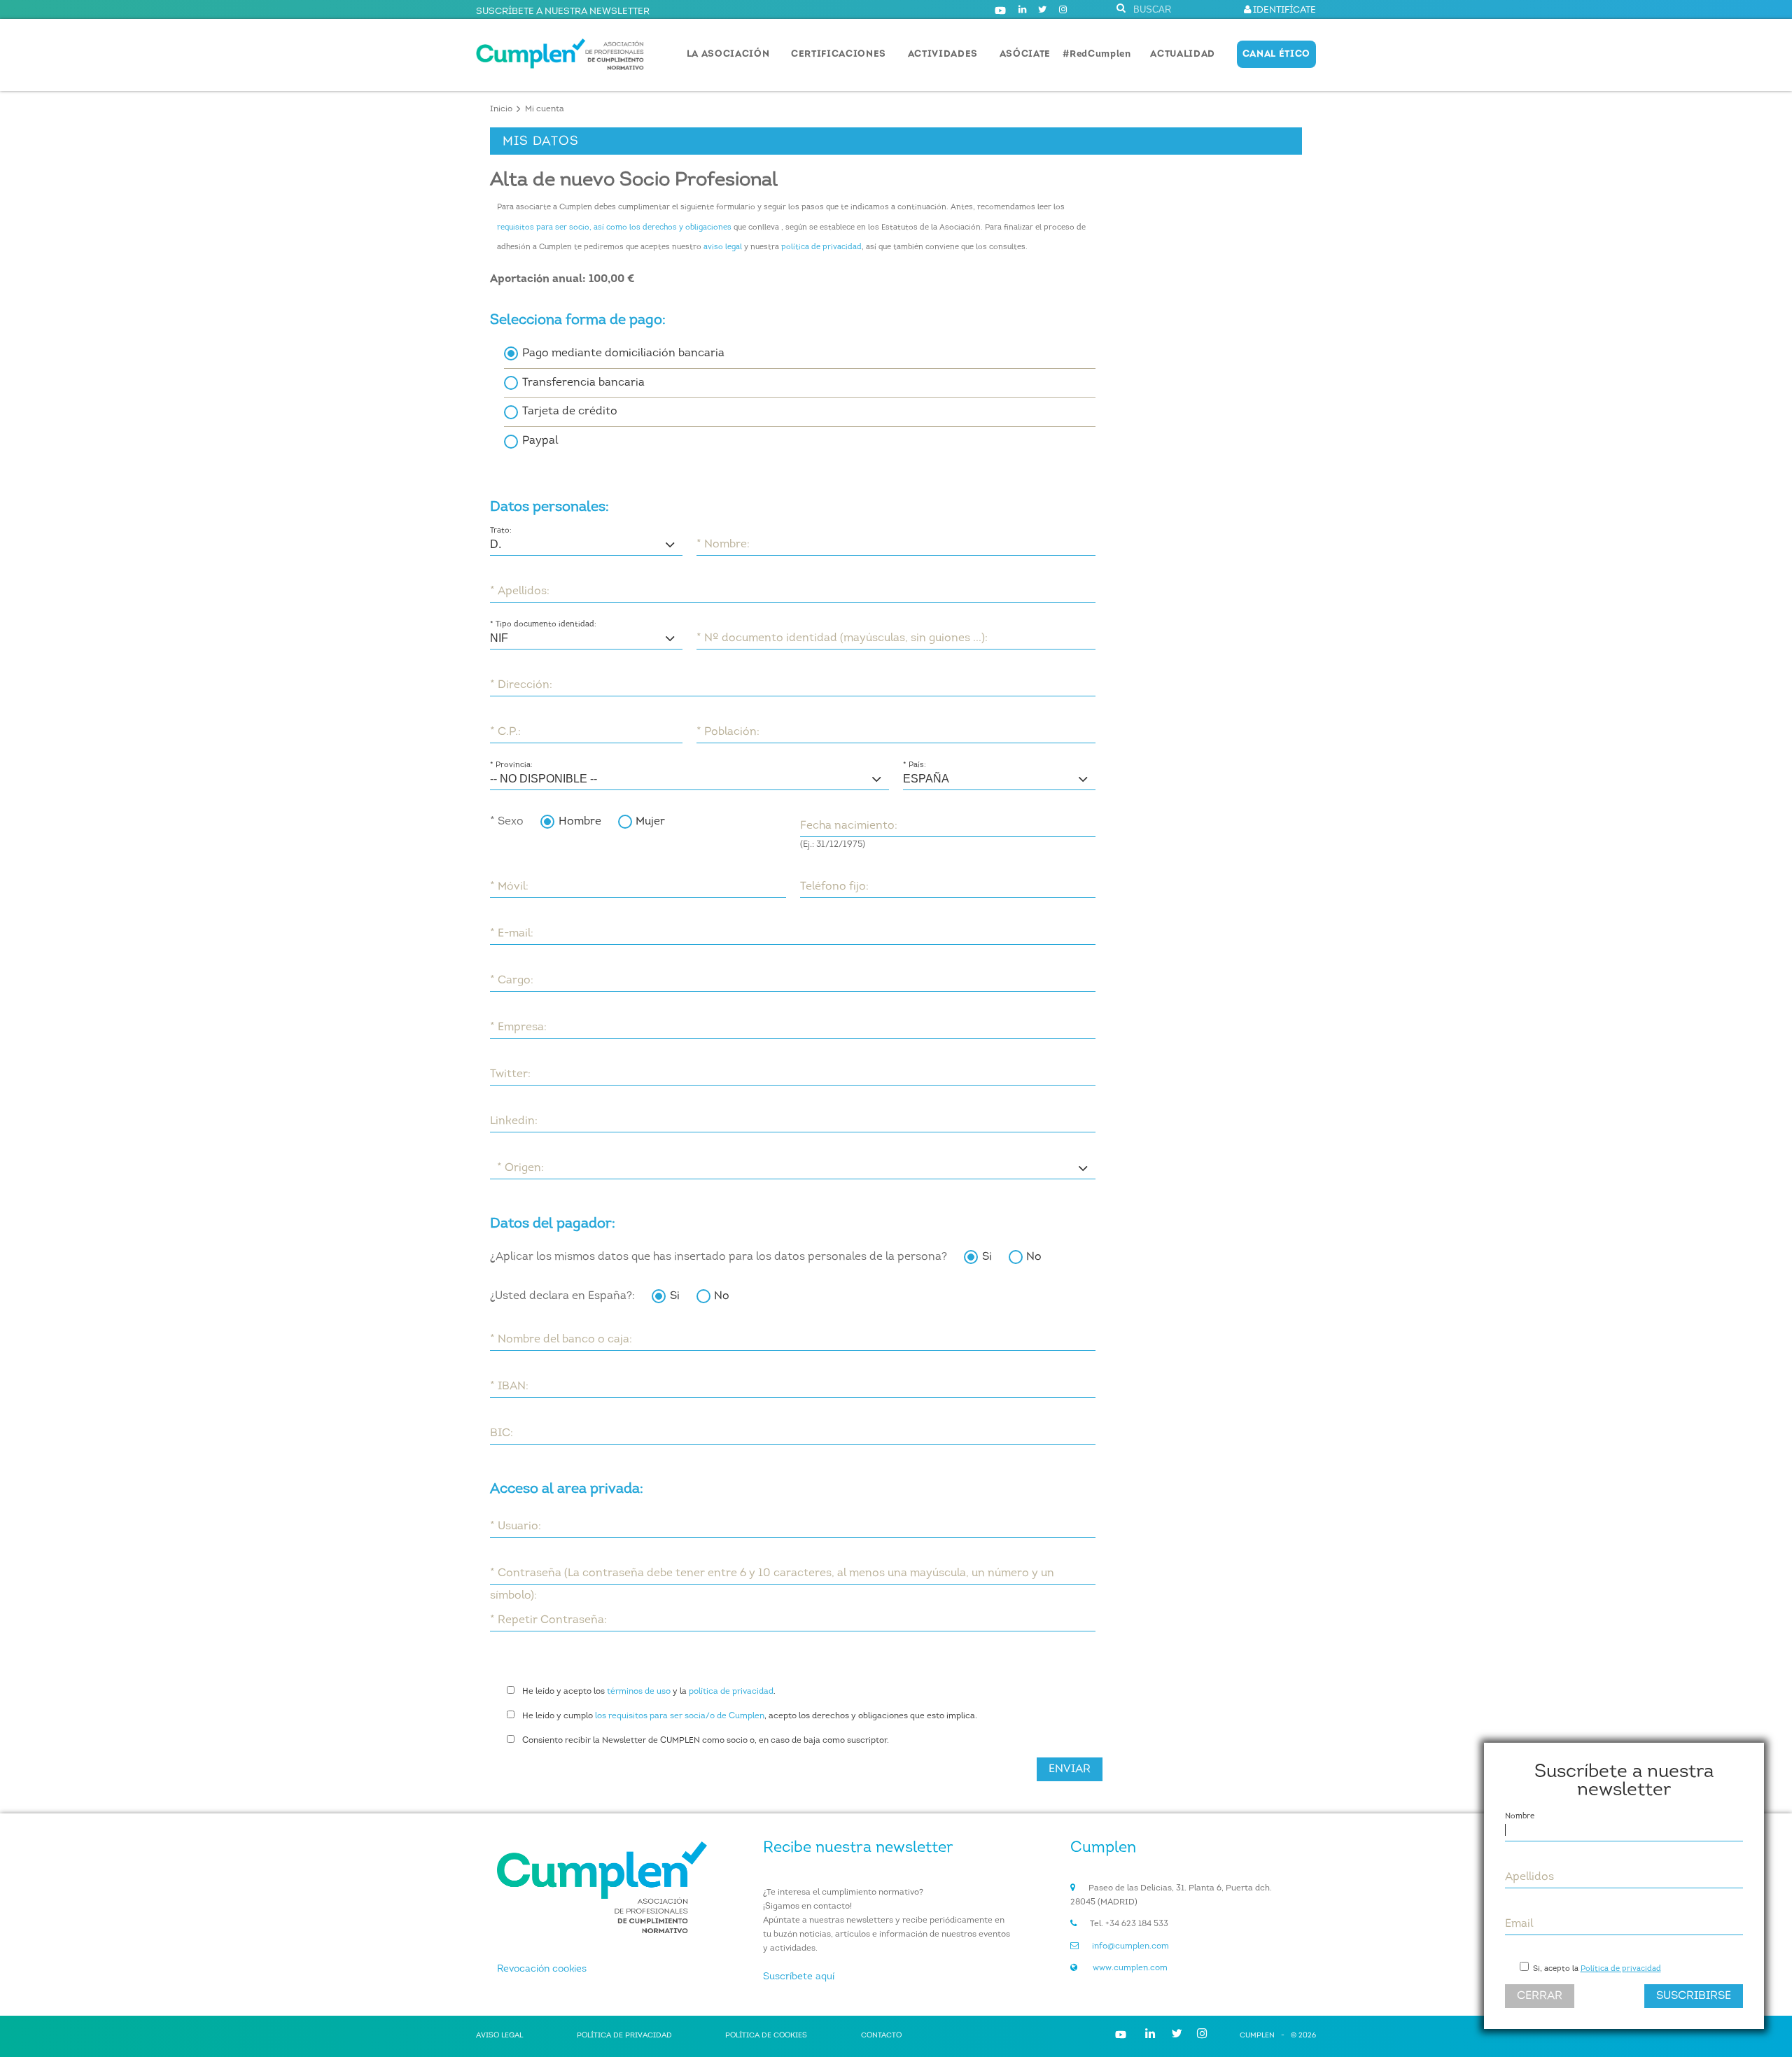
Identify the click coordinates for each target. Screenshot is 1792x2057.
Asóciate (1025, 54)
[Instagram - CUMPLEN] (1063, 10)
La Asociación (728, 54)
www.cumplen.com (1130, 1968)
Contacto (881, 2036)
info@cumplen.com (1130, 1946)
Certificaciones (839, 54)
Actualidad (1183, 54)
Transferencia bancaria (583, 383)
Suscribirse (1694, 1996)
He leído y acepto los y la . (649, 1692)
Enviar (1070, 1769)
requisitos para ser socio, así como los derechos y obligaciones (614, 228)
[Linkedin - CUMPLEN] (1022, 10)
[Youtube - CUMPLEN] (1000, 10)
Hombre (580, 822)
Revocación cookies (542, 1969)
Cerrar (1540, 1996)
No (1034, 1257)
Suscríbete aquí (799, 1977)
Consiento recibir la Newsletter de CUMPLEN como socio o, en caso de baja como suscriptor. (706, 1741)
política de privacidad (821, 247)
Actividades (943, 54)
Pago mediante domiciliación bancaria (623, 353)
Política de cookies (766, 2036)
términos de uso (639, 1692)
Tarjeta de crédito (570, 412)
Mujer (650, 822)
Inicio (501, 109)
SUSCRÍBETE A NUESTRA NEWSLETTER (563, 12)
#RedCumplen (1097, 54)
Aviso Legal (499, 2036)
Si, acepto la (1596, 1969)
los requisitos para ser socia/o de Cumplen (680, 1716)
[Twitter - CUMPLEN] (1042, 10)
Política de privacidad (1621, 1969)
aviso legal (723, 247)
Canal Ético (1276, 54)
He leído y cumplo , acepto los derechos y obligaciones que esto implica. (750, 1716)
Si (987, 1257)
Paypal (540, 441)
